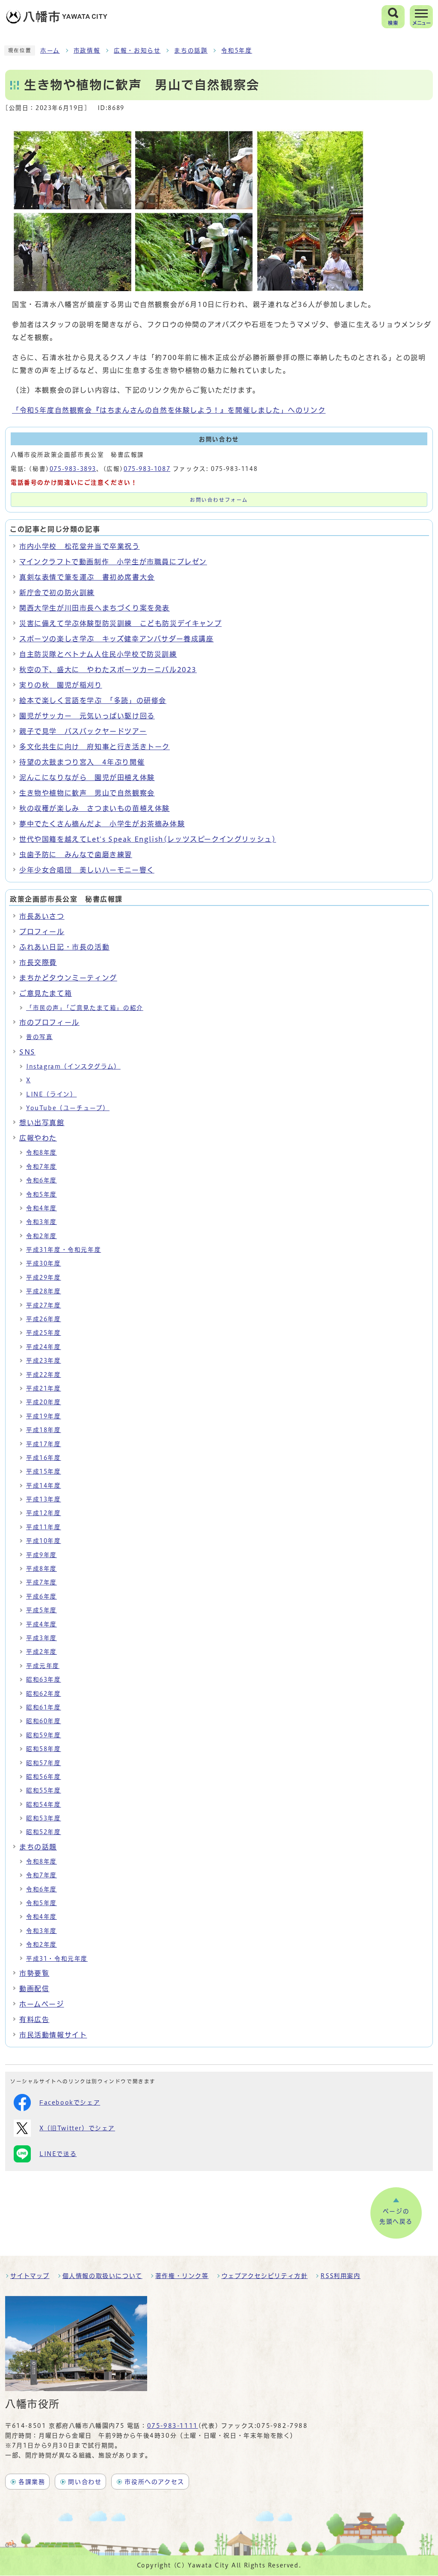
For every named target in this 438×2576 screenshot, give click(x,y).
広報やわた (38, 1138)
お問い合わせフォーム (219, 500)
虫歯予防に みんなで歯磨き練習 (76, 855)
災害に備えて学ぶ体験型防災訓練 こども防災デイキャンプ (120, 623)
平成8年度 (41, 1569)
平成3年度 (41, 1638)
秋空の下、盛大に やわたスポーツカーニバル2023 (108, 670)
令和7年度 (41, 1167)
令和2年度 (41, 1236)
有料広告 (34, 2019)
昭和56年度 (44, 1777)
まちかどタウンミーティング (68, 978)
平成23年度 (44, 1361)
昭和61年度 (44, 1707)
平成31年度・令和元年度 (64, 1250)
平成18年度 (44, 1430)
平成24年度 (44, 1347)
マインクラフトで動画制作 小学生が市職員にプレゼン (113, 562)
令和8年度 (41, 1152)
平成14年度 (44, 1486)
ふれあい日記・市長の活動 (64, 947)
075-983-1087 (147, 469)
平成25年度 (44, 1333)
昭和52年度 (44, 1832)
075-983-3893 (73, 469)
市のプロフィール (49, 1022)
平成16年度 (44, 1458)
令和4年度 (41, 1208)
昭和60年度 (44, 1721)
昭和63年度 (44, 1680)
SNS (27, 1052)
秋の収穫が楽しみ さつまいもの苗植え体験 (95, 808)
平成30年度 (44, 1263)
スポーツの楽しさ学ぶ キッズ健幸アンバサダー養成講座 (117, 639)
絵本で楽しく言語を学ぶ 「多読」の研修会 (93, 700)
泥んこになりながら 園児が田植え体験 (87, 777)
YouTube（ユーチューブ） (68, 1108)
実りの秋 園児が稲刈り (61, 685)
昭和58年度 (44, 1749)
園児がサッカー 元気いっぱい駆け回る (87, 716)
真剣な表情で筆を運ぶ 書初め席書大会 (87, 577)
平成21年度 (44, 1388)
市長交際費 (38, 962)
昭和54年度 (44, 1805)
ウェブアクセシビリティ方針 (265, 2276)
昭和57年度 (44, 1763)
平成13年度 (44, 1499)
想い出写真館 (42, 1123)
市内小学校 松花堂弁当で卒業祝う (80, 546)
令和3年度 (41, 1222)
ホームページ (42, 2004)
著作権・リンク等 (182, 2276)
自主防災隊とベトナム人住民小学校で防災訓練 (98, 654)
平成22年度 (44, 1375)
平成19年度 (44, 1416)
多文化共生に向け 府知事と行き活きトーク (95, 747)
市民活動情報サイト (53, 2035)
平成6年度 (41, 1596)
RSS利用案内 (340, 2276)
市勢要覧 (34, 1973)
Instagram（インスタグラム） (73, 1066)
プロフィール (42, 932)
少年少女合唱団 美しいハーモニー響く (87, 870)
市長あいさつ (42, 916)
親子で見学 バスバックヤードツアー (83, 731)
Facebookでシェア (70, 2102)
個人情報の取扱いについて (102, 2276)
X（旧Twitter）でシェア (77, 2128)
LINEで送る (58, 2154)
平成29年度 (44, 1278)
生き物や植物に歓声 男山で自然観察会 (87, 793)
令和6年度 (41, 1180)
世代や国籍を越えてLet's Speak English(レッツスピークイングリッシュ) (148, 839)
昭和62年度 (44, 1694)
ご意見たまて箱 (46, 993)
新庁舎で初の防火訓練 (57, 593)
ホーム (50, 51)
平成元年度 (43, 1666)
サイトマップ (30, 2276)
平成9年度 (41, 1555)
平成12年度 (44, 1513)
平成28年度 (44, 1291)
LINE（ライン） (51, 1094)
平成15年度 (44, 1471)
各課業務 (32, 2482)
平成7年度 (41, 1582)
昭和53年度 (44, 1818)
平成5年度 (41, 1610)
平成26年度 (44, 1319)
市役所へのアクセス (154, 2482)
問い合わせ (85, 2482)
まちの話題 (191, 51)
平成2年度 (41, 1652)
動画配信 (34, 1989)
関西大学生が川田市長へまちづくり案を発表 (95, 608)
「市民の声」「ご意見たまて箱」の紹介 (85, 1008)
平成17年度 (44, 1444)
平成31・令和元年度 (57, 1959)
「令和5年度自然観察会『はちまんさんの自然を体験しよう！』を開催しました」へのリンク (169, 410)
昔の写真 (39, 1037)
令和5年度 (237, 51)
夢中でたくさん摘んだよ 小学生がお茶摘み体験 (102, 824)
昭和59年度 (44, 1735)
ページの (396, 2216)
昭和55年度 (44, 1790)
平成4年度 (41, 1624)
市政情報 (87, 51)
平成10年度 (44, 1541)
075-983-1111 (173, 2426)
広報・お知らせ (137, 51)
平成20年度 (44, 1402)
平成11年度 (44, 1527)
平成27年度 (44, 1305)
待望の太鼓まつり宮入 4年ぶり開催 (82, 762)
